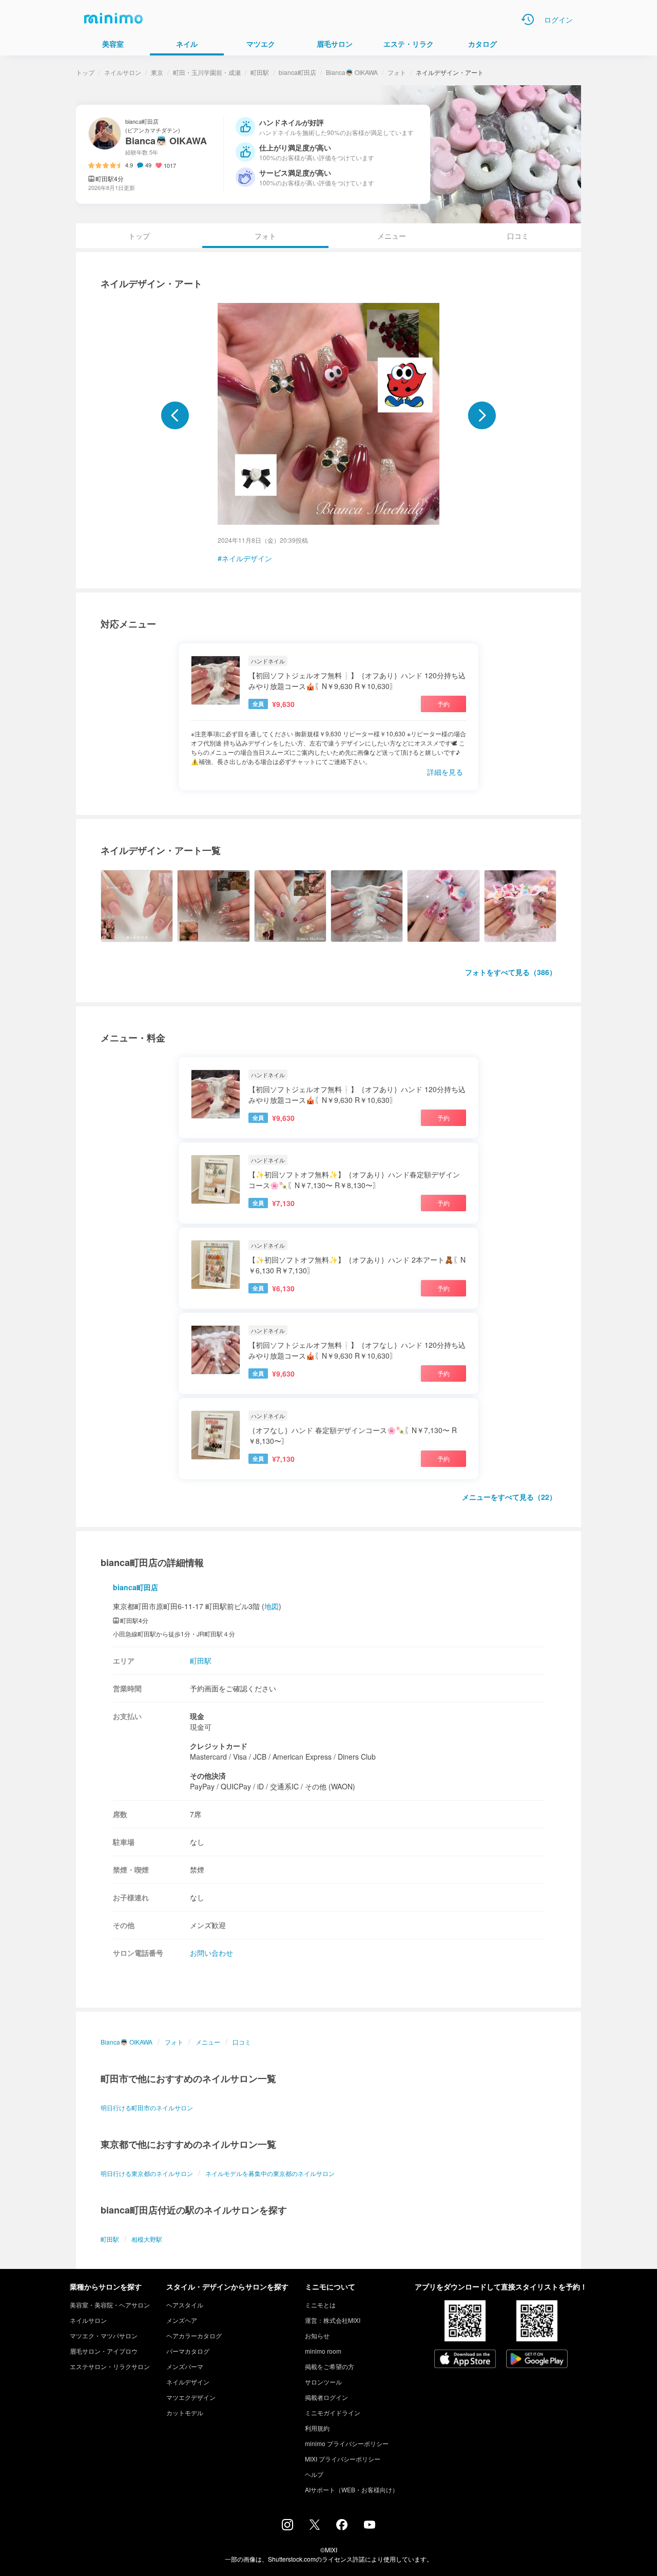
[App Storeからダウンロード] (465, 2360)
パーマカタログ (188, 2351)
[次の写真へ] (482, 415)
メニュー (392, 236)
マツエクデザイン (191, 2397)
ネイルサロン (123, 72)
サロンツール (323, 2382)
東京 (157, 72)
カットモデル (185, 2412)
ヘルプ (314, 2474)
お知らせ (317, 2335)
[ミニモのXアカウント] (315, 2527)
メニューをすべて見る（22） (509, 1497)
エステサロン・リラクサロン (110, 2366)
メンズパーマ (185, 2366)
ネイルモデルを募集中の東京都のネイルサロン (270, 2173)
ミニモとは (320, 2305)
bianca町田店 (297, 72)
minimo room (323, 2351)
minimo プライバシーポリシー (347, 2443)
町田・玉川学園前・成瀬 (207, 72)
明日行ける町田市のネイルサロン (147, 2107)
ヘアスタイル (185, 2305)
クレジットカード (219, 1746)
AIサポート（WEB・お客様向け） (352, 2489)
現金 (197, 1716)
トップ (85, 72)
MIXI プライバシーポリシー (343, 2459)
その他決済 (208, 1776)
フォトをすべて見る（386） (511, 972)
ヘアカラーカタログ (194, 2335)
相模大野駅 (147, 2239)
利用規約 (317, 2428)
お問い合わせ (211, 1953)
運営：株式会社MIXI (333, 2320)
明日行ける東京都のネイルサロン (147, 2173)
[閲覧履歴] (528, 20)
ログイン (558, 20)
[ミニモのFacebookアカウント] (342, 2527)
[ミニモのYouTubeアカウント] (370, 2526)
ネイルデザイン (247, 558)
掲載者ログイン (326, 2397)
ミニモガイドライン (333, 2412)
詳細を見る (445, 772)
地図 (272, 1606)
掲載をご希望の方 (330, 2366)
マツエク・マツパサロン (104, 2335)
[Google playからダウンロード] (537, 2360)
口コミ (518, 236)
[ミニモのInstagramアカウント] (287, 2527)
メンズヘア (182, 2320)
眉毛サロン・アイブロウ (104, 2351)
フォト (397, 72)
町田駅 (260, 72)
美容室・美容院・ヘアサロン (110, 2305)
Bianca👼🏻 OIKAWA (352, 72)
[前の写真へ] (175, 415)
